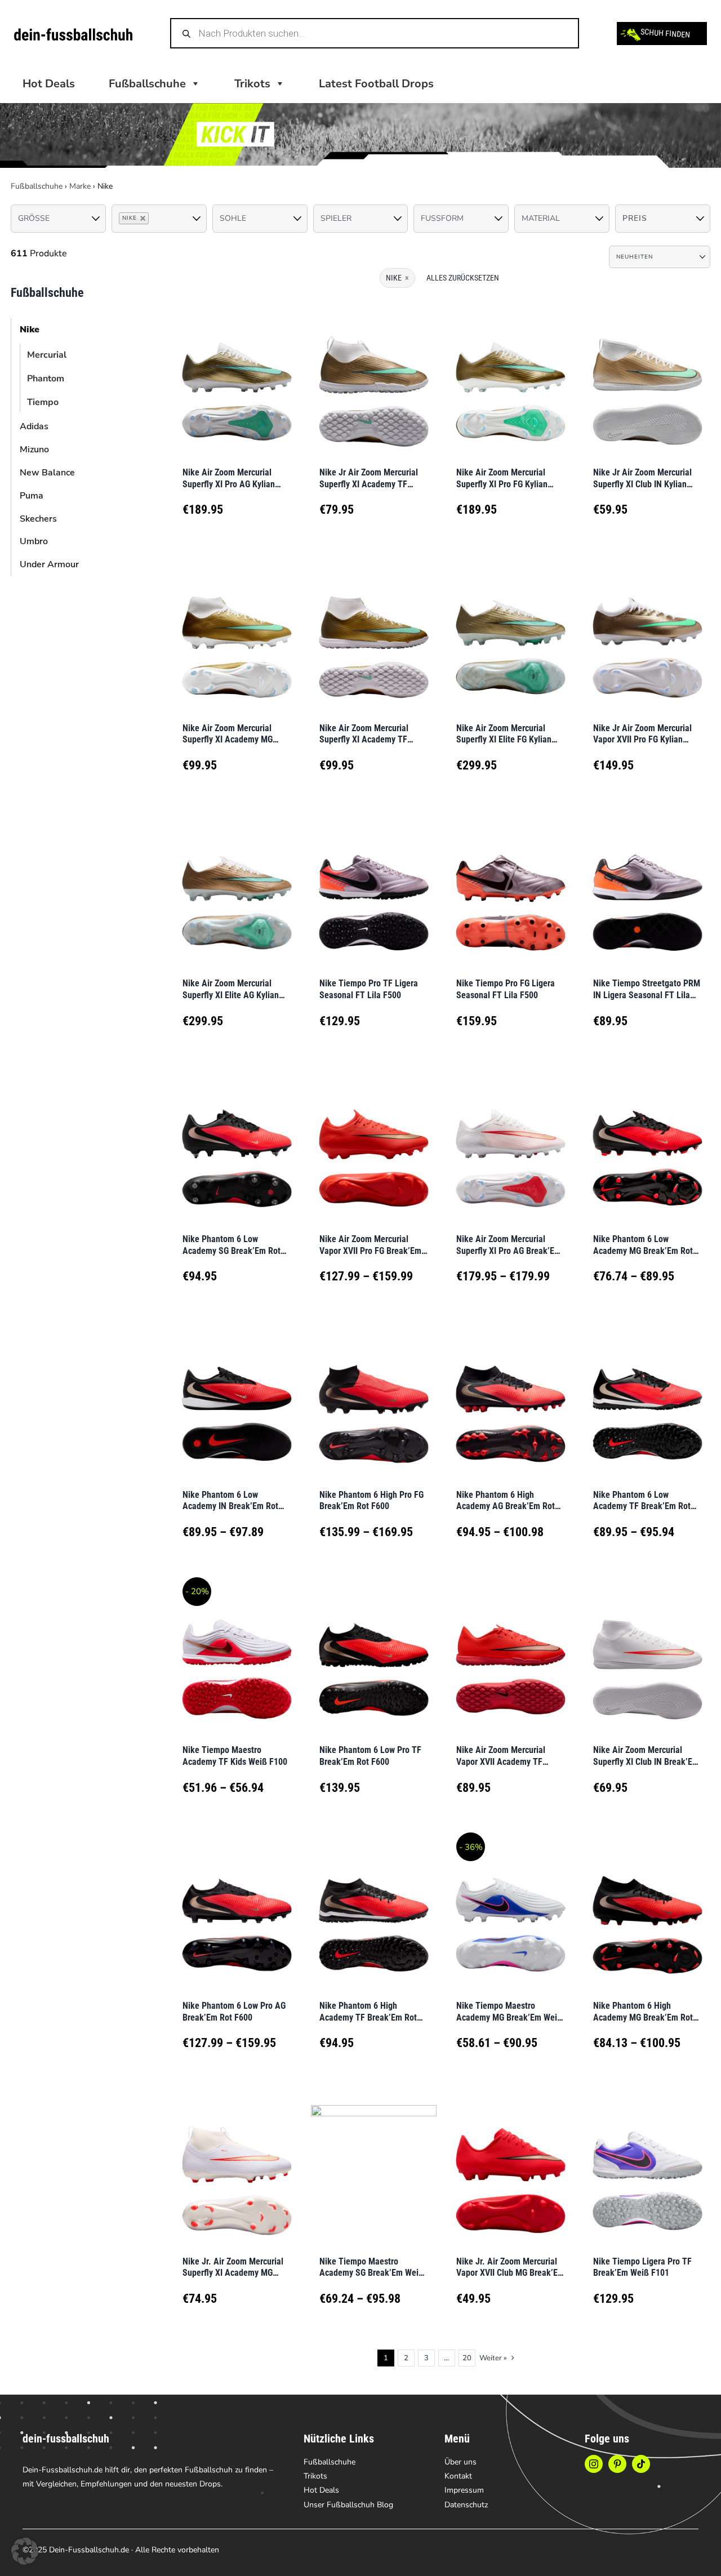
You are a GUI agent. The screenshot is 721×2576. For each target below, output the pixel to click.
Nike (30, 330)
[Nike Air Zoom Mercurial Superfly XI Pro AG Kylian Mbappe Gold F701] (237, 377)
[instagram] (594, 2464)
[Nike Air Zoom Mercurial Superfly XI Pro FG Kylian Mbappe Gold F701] (511, 377)
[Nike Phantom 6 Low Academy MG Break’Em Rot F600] (647, 1144)
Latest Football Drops (376, 84)
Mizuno (34, 450)
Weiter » (493, 2358)
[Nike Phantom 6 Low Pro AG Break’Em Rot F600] (237, 1910)
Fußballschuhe (37, 186)
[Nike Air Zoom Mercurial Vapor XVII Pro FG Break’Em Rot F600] (374, 1144)
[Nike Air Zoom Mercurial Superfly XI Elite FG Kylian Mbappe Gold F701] (511, 633)
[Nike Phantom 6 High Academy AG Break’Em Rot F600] (511, 1400)
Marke (80, 186)
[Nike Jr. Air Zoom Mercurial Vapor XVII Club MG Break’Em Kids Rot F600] (511, 2166)
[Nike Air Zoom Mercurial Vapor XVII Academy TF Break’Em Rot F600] (511, 1655)
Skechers (38, 519)
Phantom (46, 379)
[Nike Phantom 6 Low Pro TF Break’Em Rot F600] (374, 1655)
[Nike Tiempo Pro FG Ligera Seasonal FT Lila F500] (511, 889)
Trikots (252, 84)
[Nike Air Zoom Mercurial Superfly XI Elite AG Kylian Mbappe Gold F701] (237, 889)
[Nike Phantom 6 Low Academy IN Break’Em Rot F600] (237, 1400)
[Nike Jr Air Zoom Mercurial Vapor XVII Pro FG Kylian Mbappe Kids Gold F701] (647, 633)
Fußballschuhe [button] (147, 84)
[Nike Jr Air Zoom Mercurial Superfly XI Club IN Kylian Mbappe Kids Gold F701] (647, 377)
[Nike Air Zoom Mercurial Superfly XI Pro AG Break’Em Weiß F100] (511, 1144)
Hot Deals (49, 84)
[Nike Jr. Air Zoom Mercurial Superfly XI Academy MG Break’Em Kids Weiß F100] (237, 2166)
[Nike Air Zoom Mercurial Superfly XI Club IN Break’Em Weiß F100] (647, 1655)
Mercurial (47, 355)
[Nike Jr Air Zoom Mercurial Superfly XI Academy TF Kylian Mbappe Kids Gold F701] (374, 377)
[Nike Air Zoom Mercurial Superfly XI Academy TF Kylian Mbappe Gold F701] (374, 633)
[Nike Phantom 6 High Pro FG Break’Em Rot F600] (374, 1400)
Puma (32, 496)
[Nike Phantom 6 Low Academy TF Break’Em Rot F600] (647, 1400)
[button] (25, 2551)
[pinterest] (617, 2464)
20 (467, 2358)
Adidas (34, 426)
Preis (635, 218)
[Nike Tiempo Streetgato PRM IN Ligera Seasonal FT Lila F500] (647, 889)
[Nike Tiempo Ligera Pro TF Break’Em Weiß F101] (647, 2166)
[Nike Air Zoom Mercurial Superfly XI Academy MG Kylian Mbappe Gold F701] (237, 633)
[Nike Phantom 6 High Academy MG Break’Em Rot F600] (647, 1910)
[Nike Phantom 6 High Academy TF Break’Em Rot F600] (374, 1910)
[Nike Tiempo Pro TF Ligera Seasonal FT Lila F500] (374, 889)
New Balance (47, 473)
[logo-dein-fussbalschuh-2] (73, 34)
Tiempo (43, 402)
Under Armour (49, 564)
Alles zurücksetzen (463, 278)
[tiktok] (641, 2464)
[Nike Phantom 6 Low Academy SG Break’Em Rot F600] (237, 1144)
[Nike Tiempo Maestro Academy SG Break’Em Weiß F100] (374, 2166)
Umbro (34, 541)
